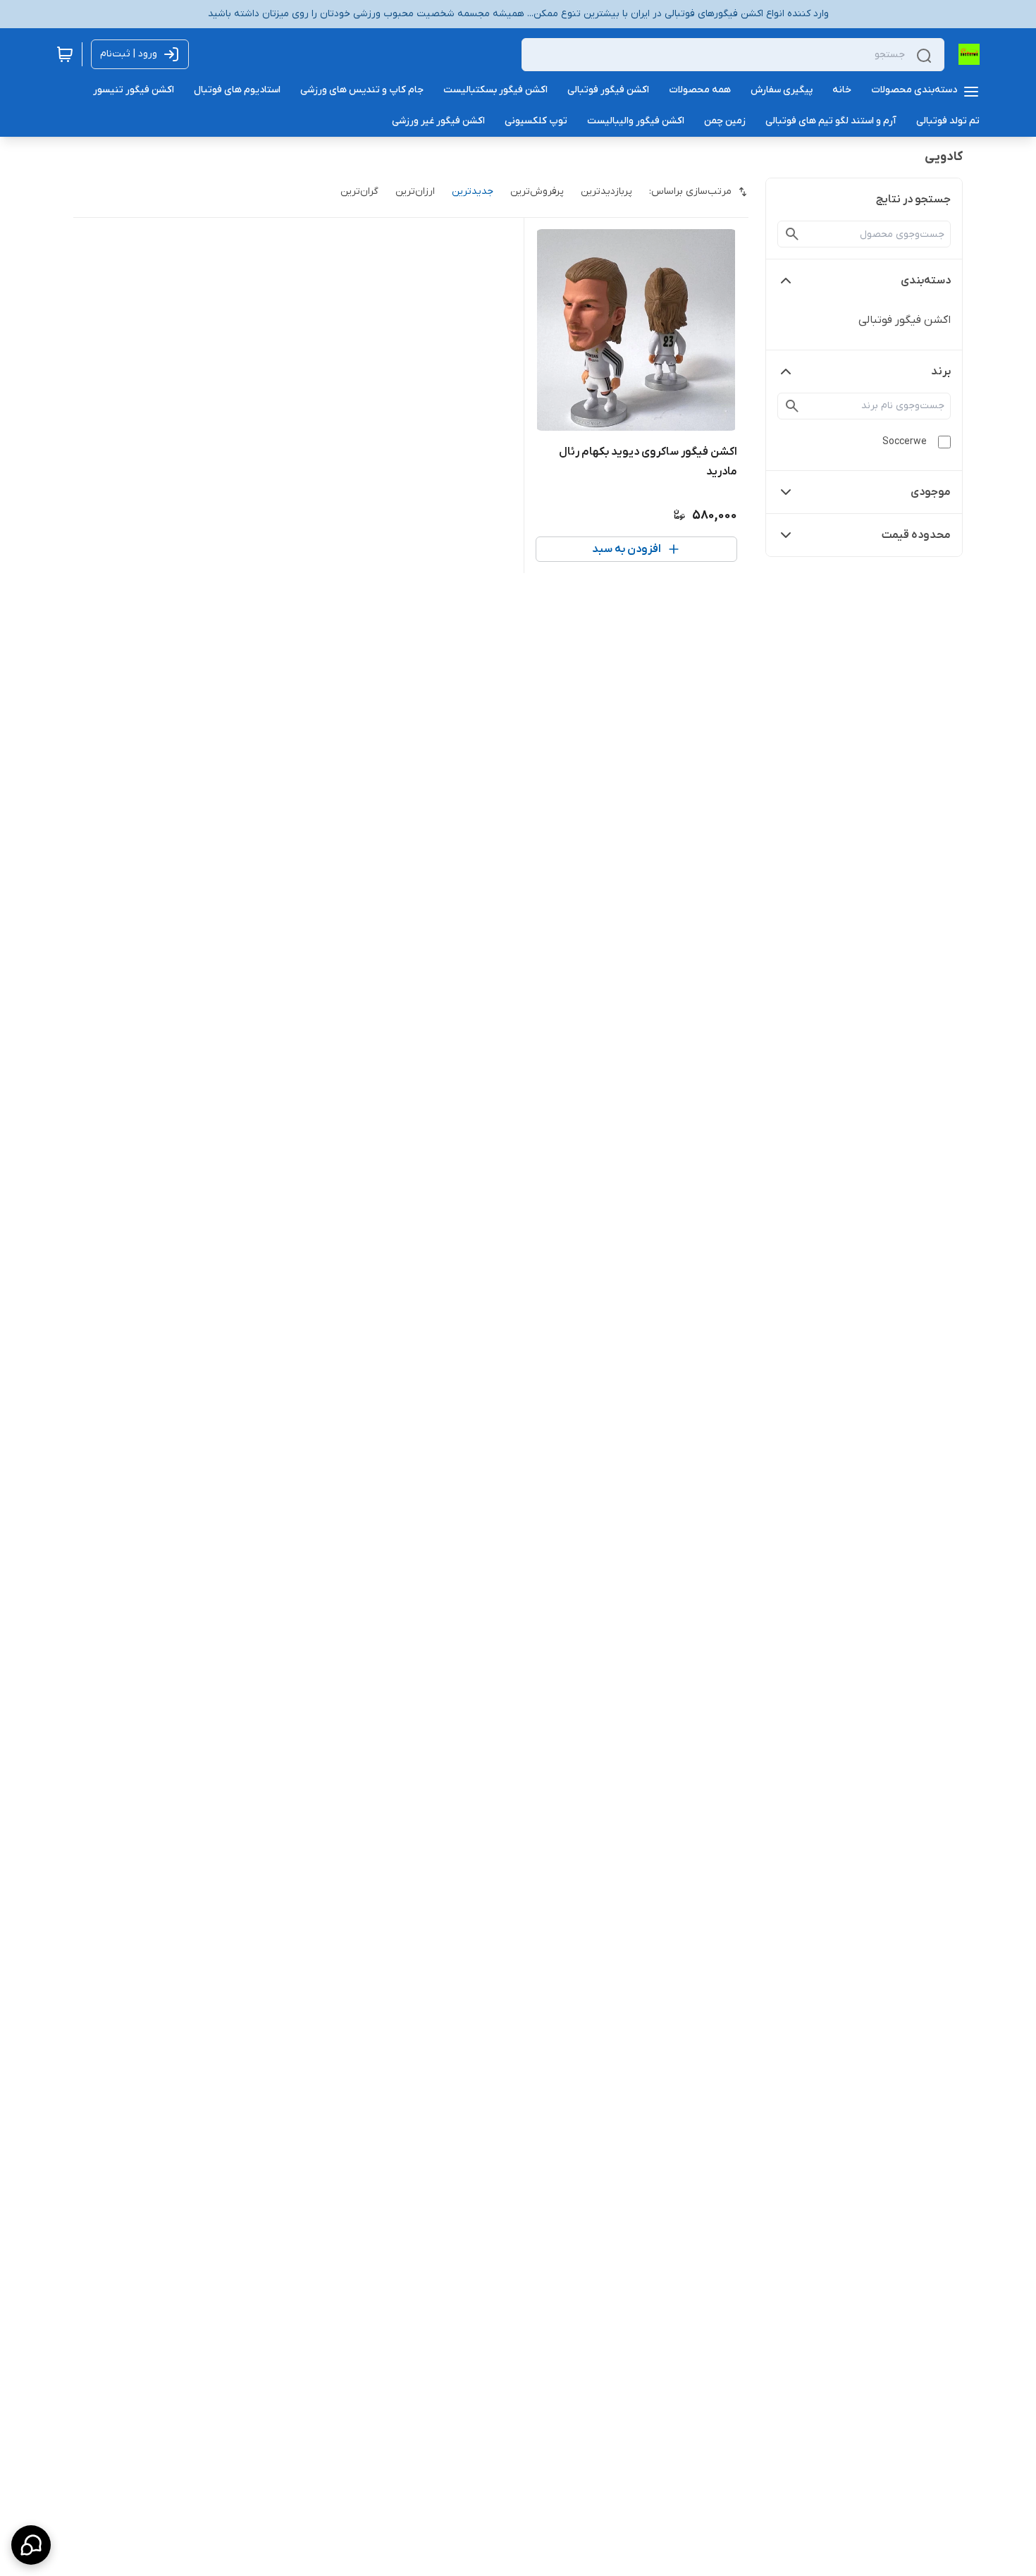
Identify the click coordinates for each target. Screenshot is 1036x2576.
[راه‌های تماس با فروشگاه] (31, 2545)
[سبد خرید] (65, 54)
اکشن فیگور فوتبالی (905, 320)
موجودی (931, 492)
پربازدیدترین (606, 191)
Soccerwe (905, 442)
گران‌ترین (359, 191)
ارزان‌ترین (415, 191)
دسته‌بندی (926, 281)
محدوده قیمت (916, 535)
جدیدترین (473, 191)
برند (941, 372)
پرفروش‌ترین (537, 191)
